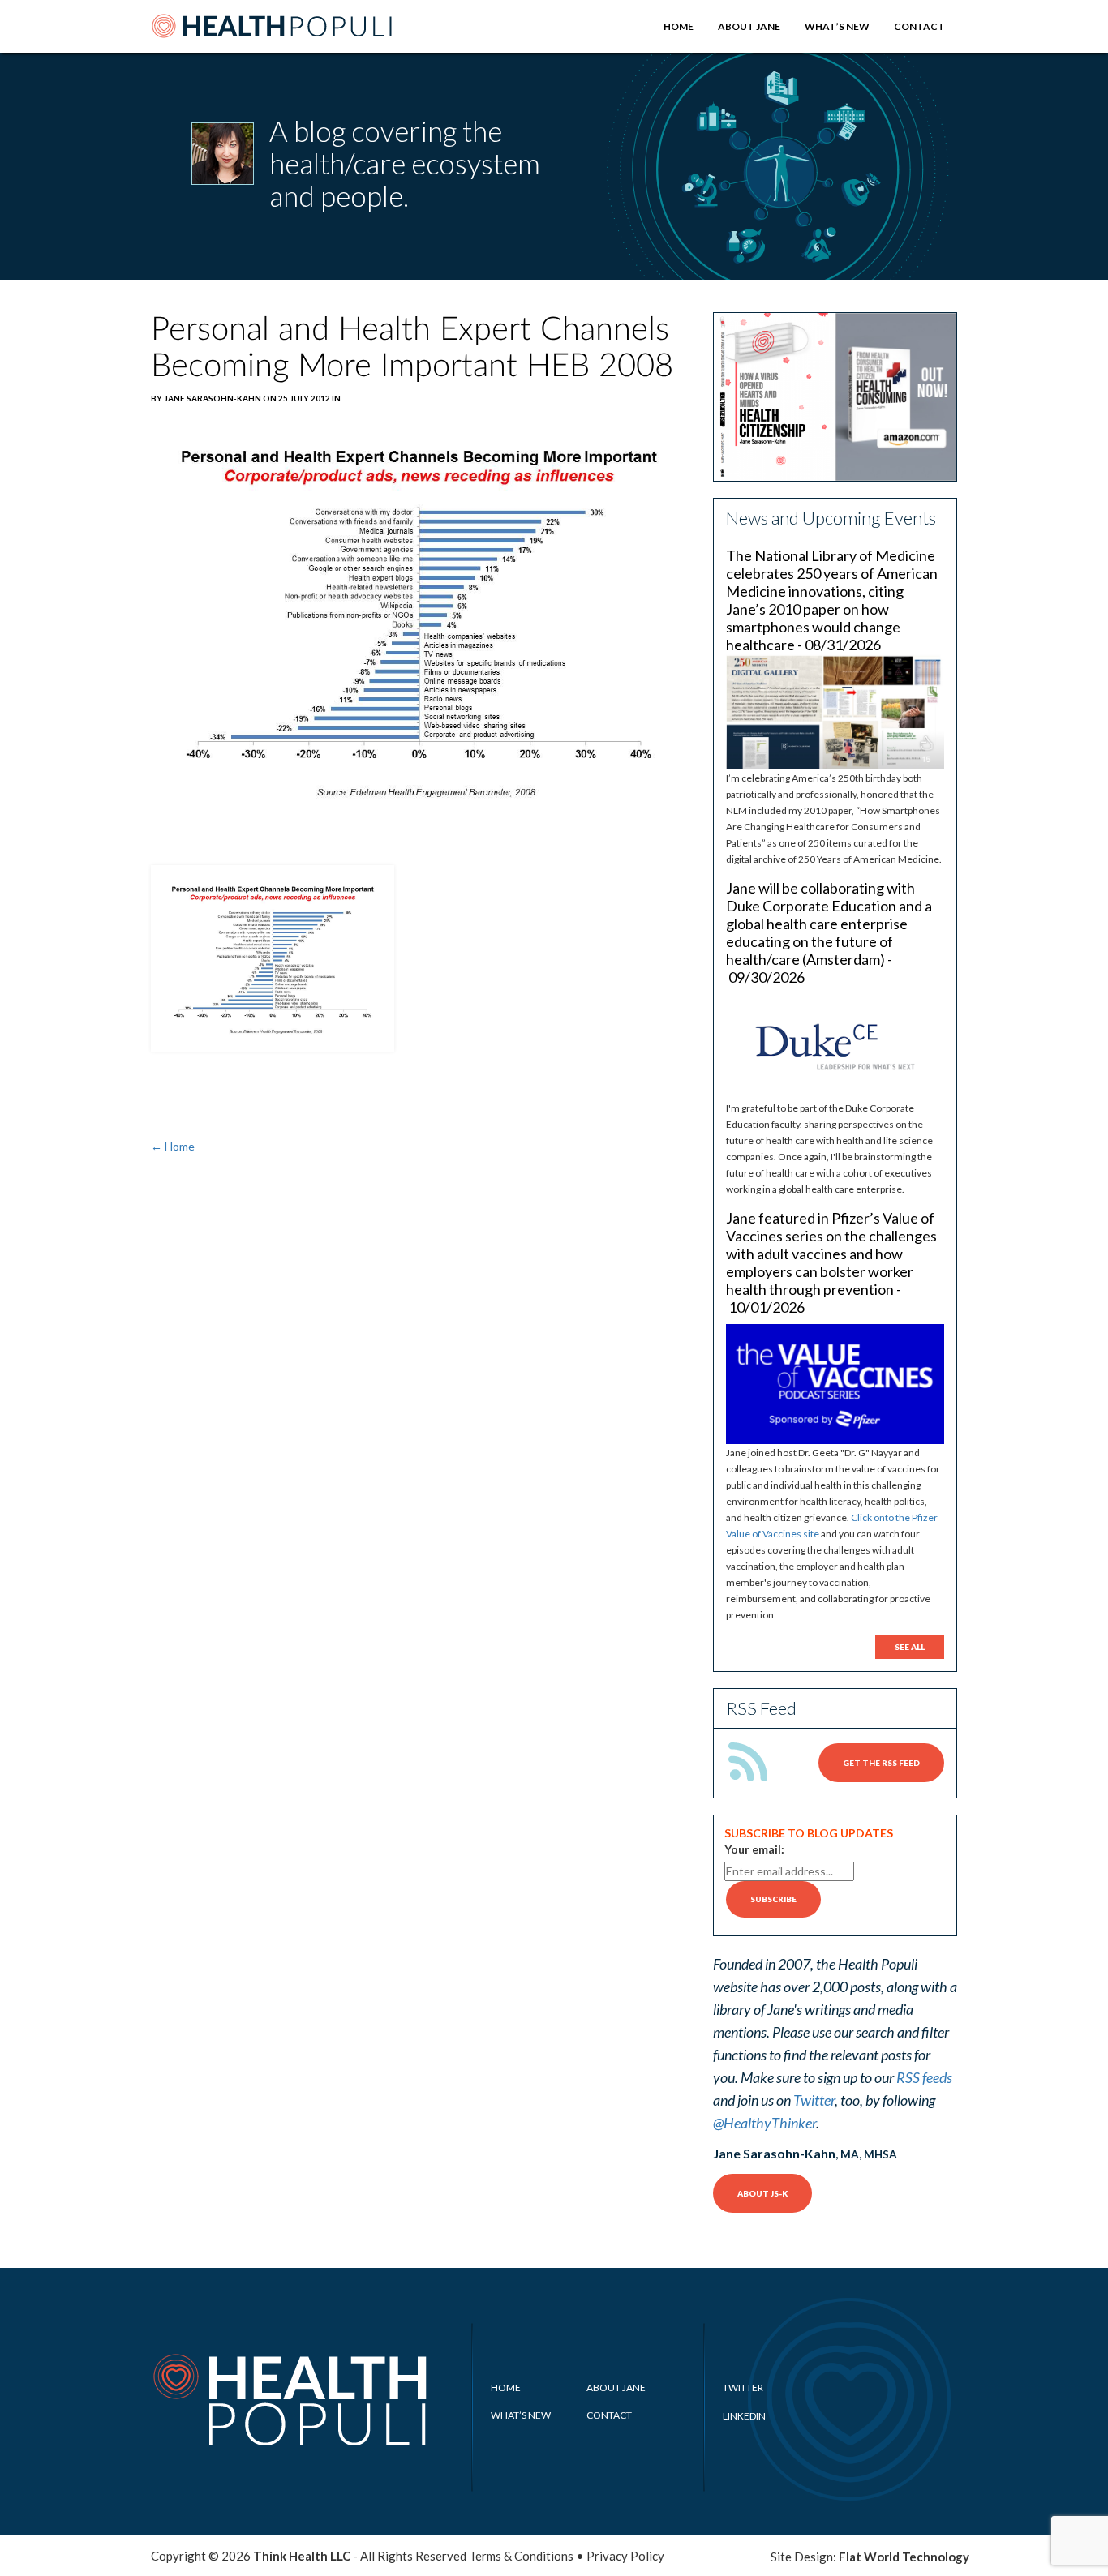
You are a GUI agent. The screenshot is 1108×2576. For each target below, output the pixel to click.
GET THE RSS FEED (881, 1763)
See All (910, 1647)
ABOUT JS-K (762, 2193)
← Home (173, 1146)
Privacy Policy (625, 2556)
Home (679, 26)
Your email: (754, 1849)
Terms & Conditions (521, 2556)
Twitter (814, 2100)
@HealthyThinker (764, 2123)
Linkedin (744, 2416)
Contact (919, 26)
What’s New (837, 26)
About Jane (749, 26)
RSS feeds (924, 2077)
